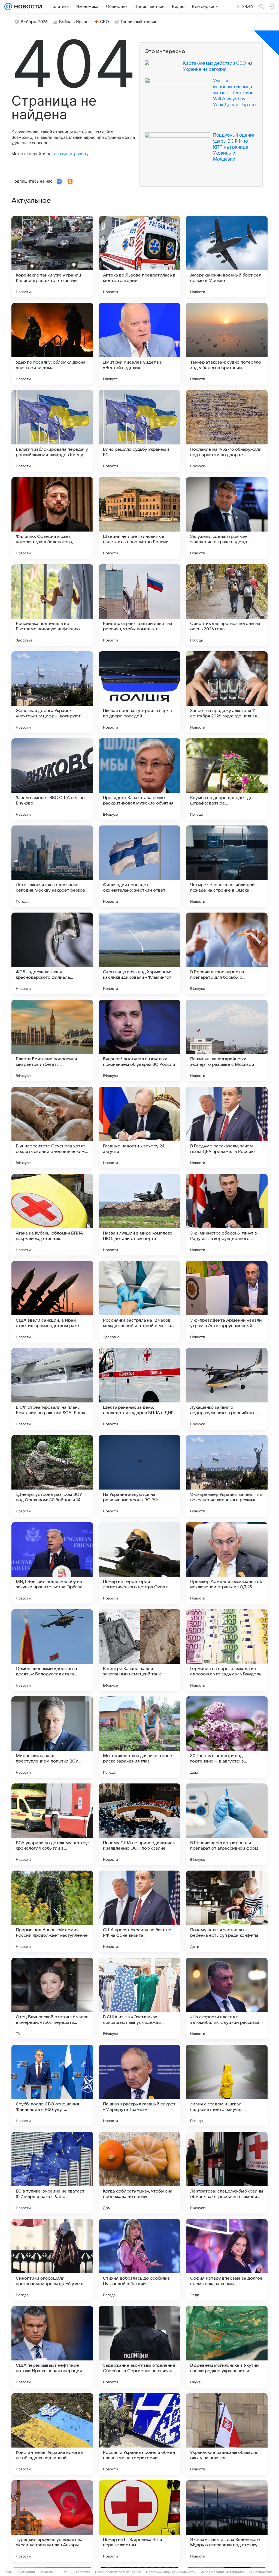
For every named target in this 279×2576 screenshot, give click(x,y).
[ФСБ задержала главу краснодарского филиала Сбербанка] (52, 953)
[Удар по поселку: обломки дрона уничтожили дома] (52, 344)
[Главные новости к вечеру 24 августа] (139, 1128)
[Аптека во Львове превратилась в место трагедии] (139, 257)
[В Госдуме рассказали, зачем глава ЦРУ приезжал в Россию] (227, 1128)
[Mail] (8, 7)
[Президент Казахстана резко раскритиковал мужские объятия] (139, 779)
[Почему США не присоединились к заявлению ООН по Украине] (139, 1824)
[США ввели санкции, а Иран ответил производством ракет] (52, 1302)
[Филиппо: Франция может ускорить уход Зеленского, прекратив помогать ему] (52, 518)
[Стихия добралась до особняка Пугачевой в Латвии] (139, 2260)
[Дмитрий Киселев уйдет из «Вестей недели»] (139, 344)
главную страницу (70, 154)
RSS (66, 2572)
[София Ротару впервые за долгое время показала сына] (227, 2260)
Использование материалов (222, 2572)
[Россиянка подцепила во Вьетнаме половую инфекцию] (52, 605)
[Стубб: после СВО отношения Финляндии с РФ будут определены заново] (52, 2086)
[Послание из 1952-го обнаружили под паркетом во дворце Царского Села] (227, 431)
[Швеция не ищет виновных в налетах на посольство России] (139, 518)
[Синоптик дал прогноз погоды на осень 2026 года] (227, 605)
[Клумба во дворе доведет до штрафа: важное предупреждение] (227, 779)
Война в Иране (74, 22)
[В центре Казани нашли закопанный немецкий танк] (139, 1650)
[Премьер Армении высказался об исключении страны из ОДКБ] (227, 1563)
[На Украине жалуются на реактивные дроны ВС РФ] (139, 1476)
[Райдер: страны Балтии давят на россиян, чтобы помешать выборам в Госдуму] (139, 605)
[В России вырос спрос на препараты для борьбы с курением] (227, 953)
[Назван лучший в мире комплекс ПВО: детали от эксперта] (139, 1215)
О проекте (82, 2572)
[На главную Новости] (27, 7)
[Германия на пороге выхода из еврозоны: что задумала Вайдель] (227, 1650)
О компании (26, 2572)
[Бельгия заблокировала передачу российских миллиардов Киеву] (52, 431)
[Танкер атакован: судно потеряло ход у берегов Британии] (227, 344)
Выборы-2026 (34, 22)
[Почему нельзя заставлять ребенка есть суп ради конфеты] (227, 1911)
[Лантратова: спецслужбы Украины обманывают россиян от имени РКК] (227, 2173)
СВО (104, 22)
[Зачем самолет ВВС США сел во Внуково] (52, 779)
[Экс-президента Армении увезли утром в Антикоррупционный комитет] (227, 1302)
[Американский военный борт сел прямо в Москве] (227, 257)
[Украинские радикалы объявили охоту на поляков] (227, 2434)
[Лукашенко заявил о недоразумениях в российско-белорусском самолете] (227, 1389)
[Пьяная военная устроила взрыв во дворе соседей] (139, 692)
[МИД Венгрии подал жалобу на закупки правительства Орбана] (52, 1563)
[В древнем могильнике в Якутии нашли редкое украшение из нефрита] (227, 2347)
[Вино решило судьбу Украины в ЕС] (139, 431)
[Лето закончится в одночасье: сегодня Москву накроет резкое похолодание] (52, 866)
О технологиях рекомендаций (118, 2572)
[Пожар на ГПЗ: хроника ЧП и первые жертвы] (139, 2521)
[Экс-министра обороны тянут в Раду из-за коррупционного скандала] (227, 1215)
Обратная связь (262, 2572)
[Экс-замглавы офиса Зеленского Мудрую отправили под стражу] (227, 2521)
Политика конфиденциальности (171, 2572)
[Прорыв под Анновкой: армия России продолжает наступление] (52, 1911)
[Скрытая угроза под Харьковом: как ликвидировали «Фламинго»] (139, 953)
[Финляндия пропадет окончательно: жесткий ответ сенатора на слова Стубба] (139, 866)
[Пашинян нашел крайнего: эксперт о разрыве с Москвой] (227, 1040)
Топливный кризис (139, 22)
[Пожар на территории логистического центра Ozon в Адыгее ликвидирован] (139, 1563)
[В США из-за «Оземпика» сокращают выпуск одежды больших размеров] (139, 1998)
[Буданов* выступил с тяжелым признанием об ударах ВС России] (139, 1040)
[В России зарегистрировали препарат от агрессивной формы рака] (227, 1824)
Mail (9, 2572)
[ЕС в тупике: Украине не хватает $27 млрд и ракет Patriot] (52, 2173)
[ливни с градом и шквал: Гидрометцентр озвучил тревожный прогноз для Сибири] (227, 2086)
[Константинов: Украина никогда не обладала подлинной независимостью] (52, 2434)
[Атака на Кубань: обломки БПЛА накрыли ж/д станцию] (52, 1215)
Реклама (46, 2572)
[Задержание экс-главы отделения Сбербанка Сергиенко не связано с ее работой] (139, 2347)
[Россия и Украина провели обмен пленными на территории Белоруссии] (139, 2434)
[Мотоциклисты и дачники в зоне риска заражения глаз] (139, 1737)
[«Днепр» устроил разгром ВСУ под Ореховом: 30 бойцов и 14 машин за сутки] (52, 1476)
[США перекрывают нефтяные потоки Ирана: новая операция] (52, 2347)
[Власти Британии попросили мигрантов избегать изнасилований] (52, 1040)
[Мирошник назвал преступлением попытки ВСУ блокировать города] (52, 1737)
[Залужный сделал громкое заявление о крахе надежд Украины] (227, 518)
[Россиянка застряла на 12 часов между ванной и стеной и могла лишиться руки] (139, 1302)
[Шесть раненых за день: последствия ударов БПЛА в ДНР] (139, 1389)
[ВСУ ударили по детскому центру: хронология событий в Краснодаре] (52, 1824)
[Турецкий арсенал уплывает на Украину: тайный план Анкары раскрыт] (52, 2521)
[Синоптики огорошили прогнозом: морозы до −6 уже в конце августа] (52, 2260)
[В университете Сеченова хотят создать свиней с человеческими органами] (52, 1128)
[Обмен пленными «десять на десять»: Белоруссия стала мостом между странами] (52, 1650)
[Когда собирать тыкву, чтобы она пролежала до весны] (139, 2173)
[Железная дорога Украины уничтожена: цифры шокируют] (52, 692)
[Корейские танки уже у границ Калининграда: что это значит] (52, 257)
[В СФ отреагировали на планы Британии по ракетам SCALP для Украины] (52, 1389)
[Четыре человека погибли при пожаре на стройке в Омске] (227, 866)
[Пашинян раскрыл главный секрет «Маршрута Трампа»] (139, 2086)
